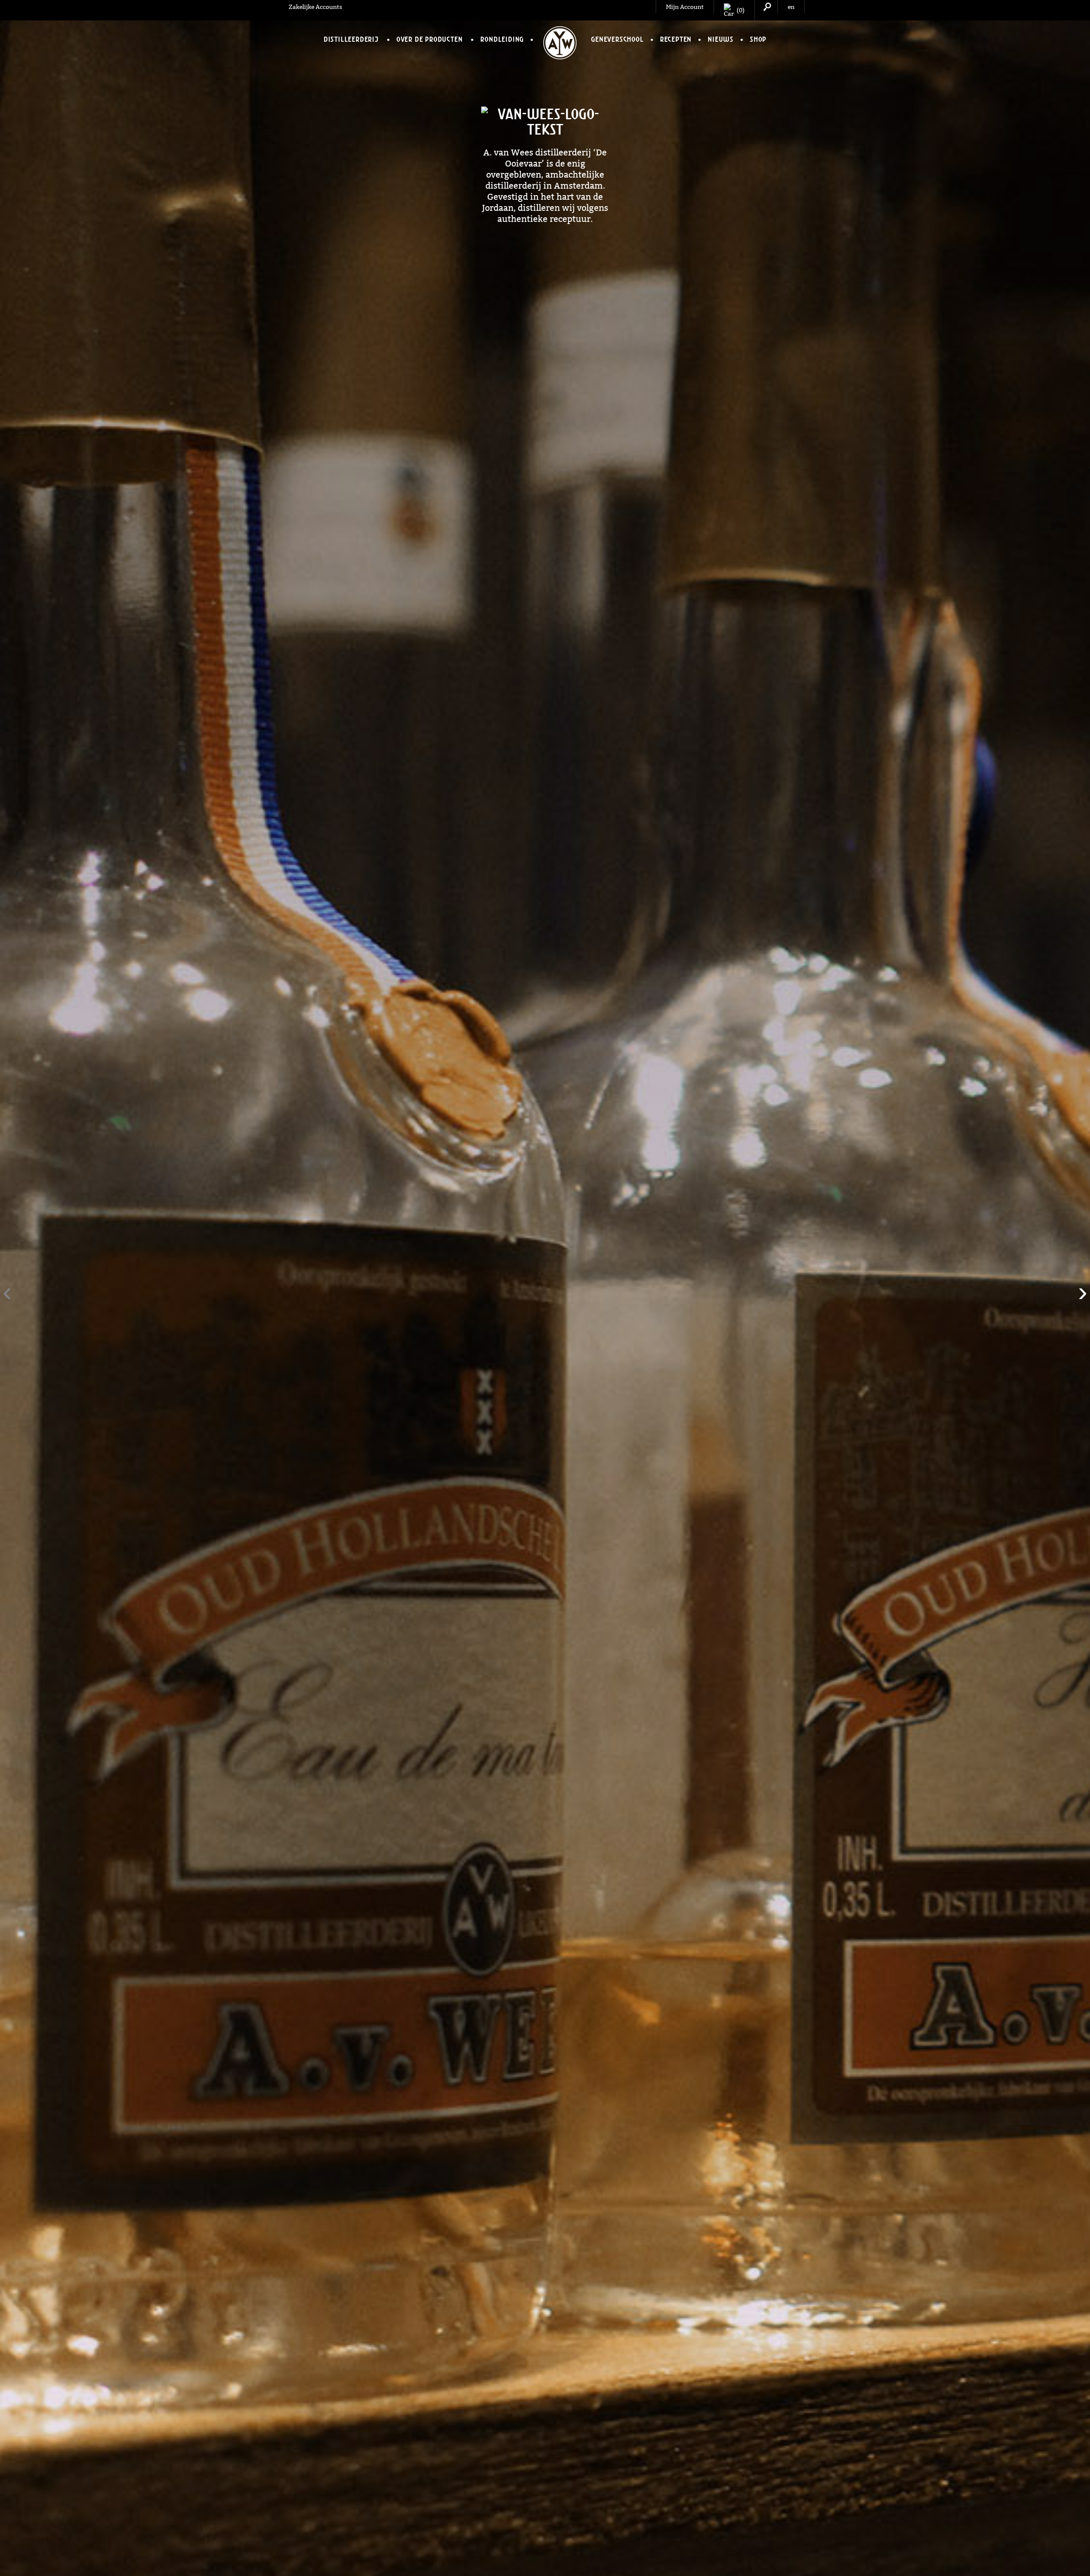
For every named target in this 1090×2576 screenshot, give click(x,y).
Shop (758, 39)
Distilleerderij (351, 39)
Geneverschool (617, 39)
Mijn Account (685, 7)
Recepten (676, 39)
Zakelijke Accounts (316, 7)
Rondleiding (502, 39)
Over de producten (430, 39)
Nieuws (721, 39)
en (791, 7)
